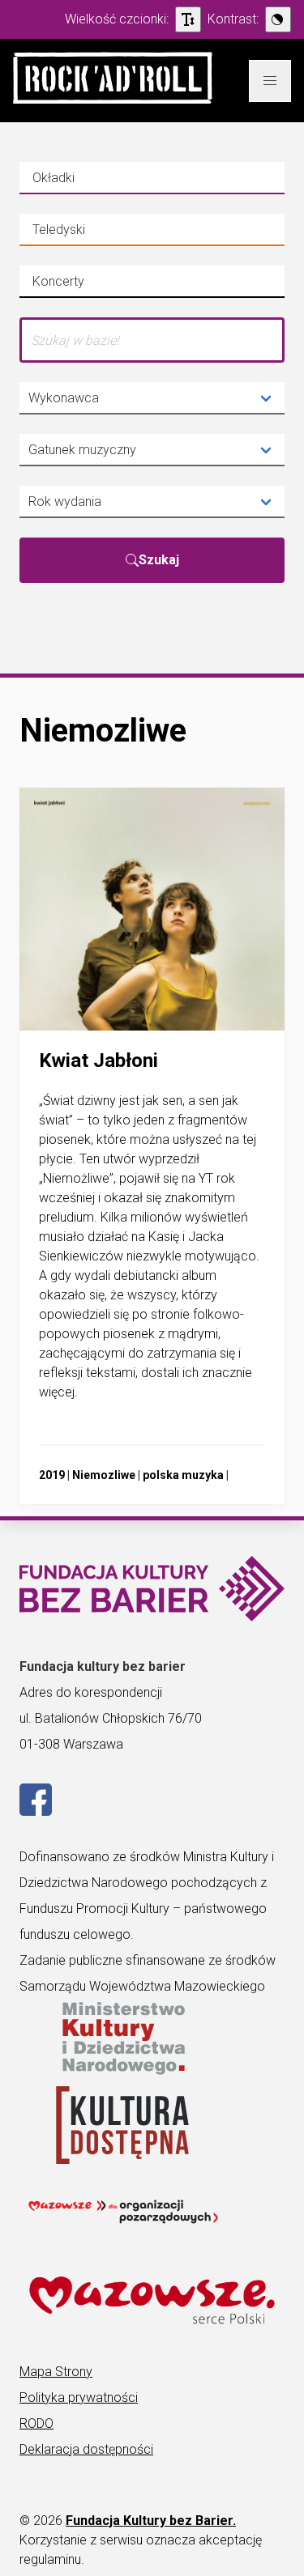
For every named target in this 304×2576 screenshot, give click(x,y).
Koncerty (84, 286)
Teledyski (84, 234)
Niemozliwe (104, 1475)
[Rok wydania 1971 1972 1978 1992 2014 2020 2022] (152, 502)
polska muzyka (183, 1475)
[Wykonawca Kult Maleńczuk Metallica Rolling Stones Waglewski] (152, 398)
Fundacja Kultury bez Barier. (151, 2521)
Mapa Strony (56, 2372)
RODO (36, 2423)
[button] (113, 81)
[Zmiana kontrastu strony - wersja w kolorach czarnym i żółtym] (278, 19)
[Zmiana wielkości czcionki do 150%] (188, 19)
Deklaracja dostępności (86, 2449)
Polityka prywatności (79, 2397)
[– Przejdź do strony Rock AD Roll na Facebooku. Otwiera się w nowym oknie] (36, 1811)
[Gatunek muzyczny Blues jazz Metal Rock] (152, 450)
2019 (52, 1475)
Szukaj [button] (159, 560)
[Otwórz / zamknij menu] (270, 81)
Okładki (84, 182)
